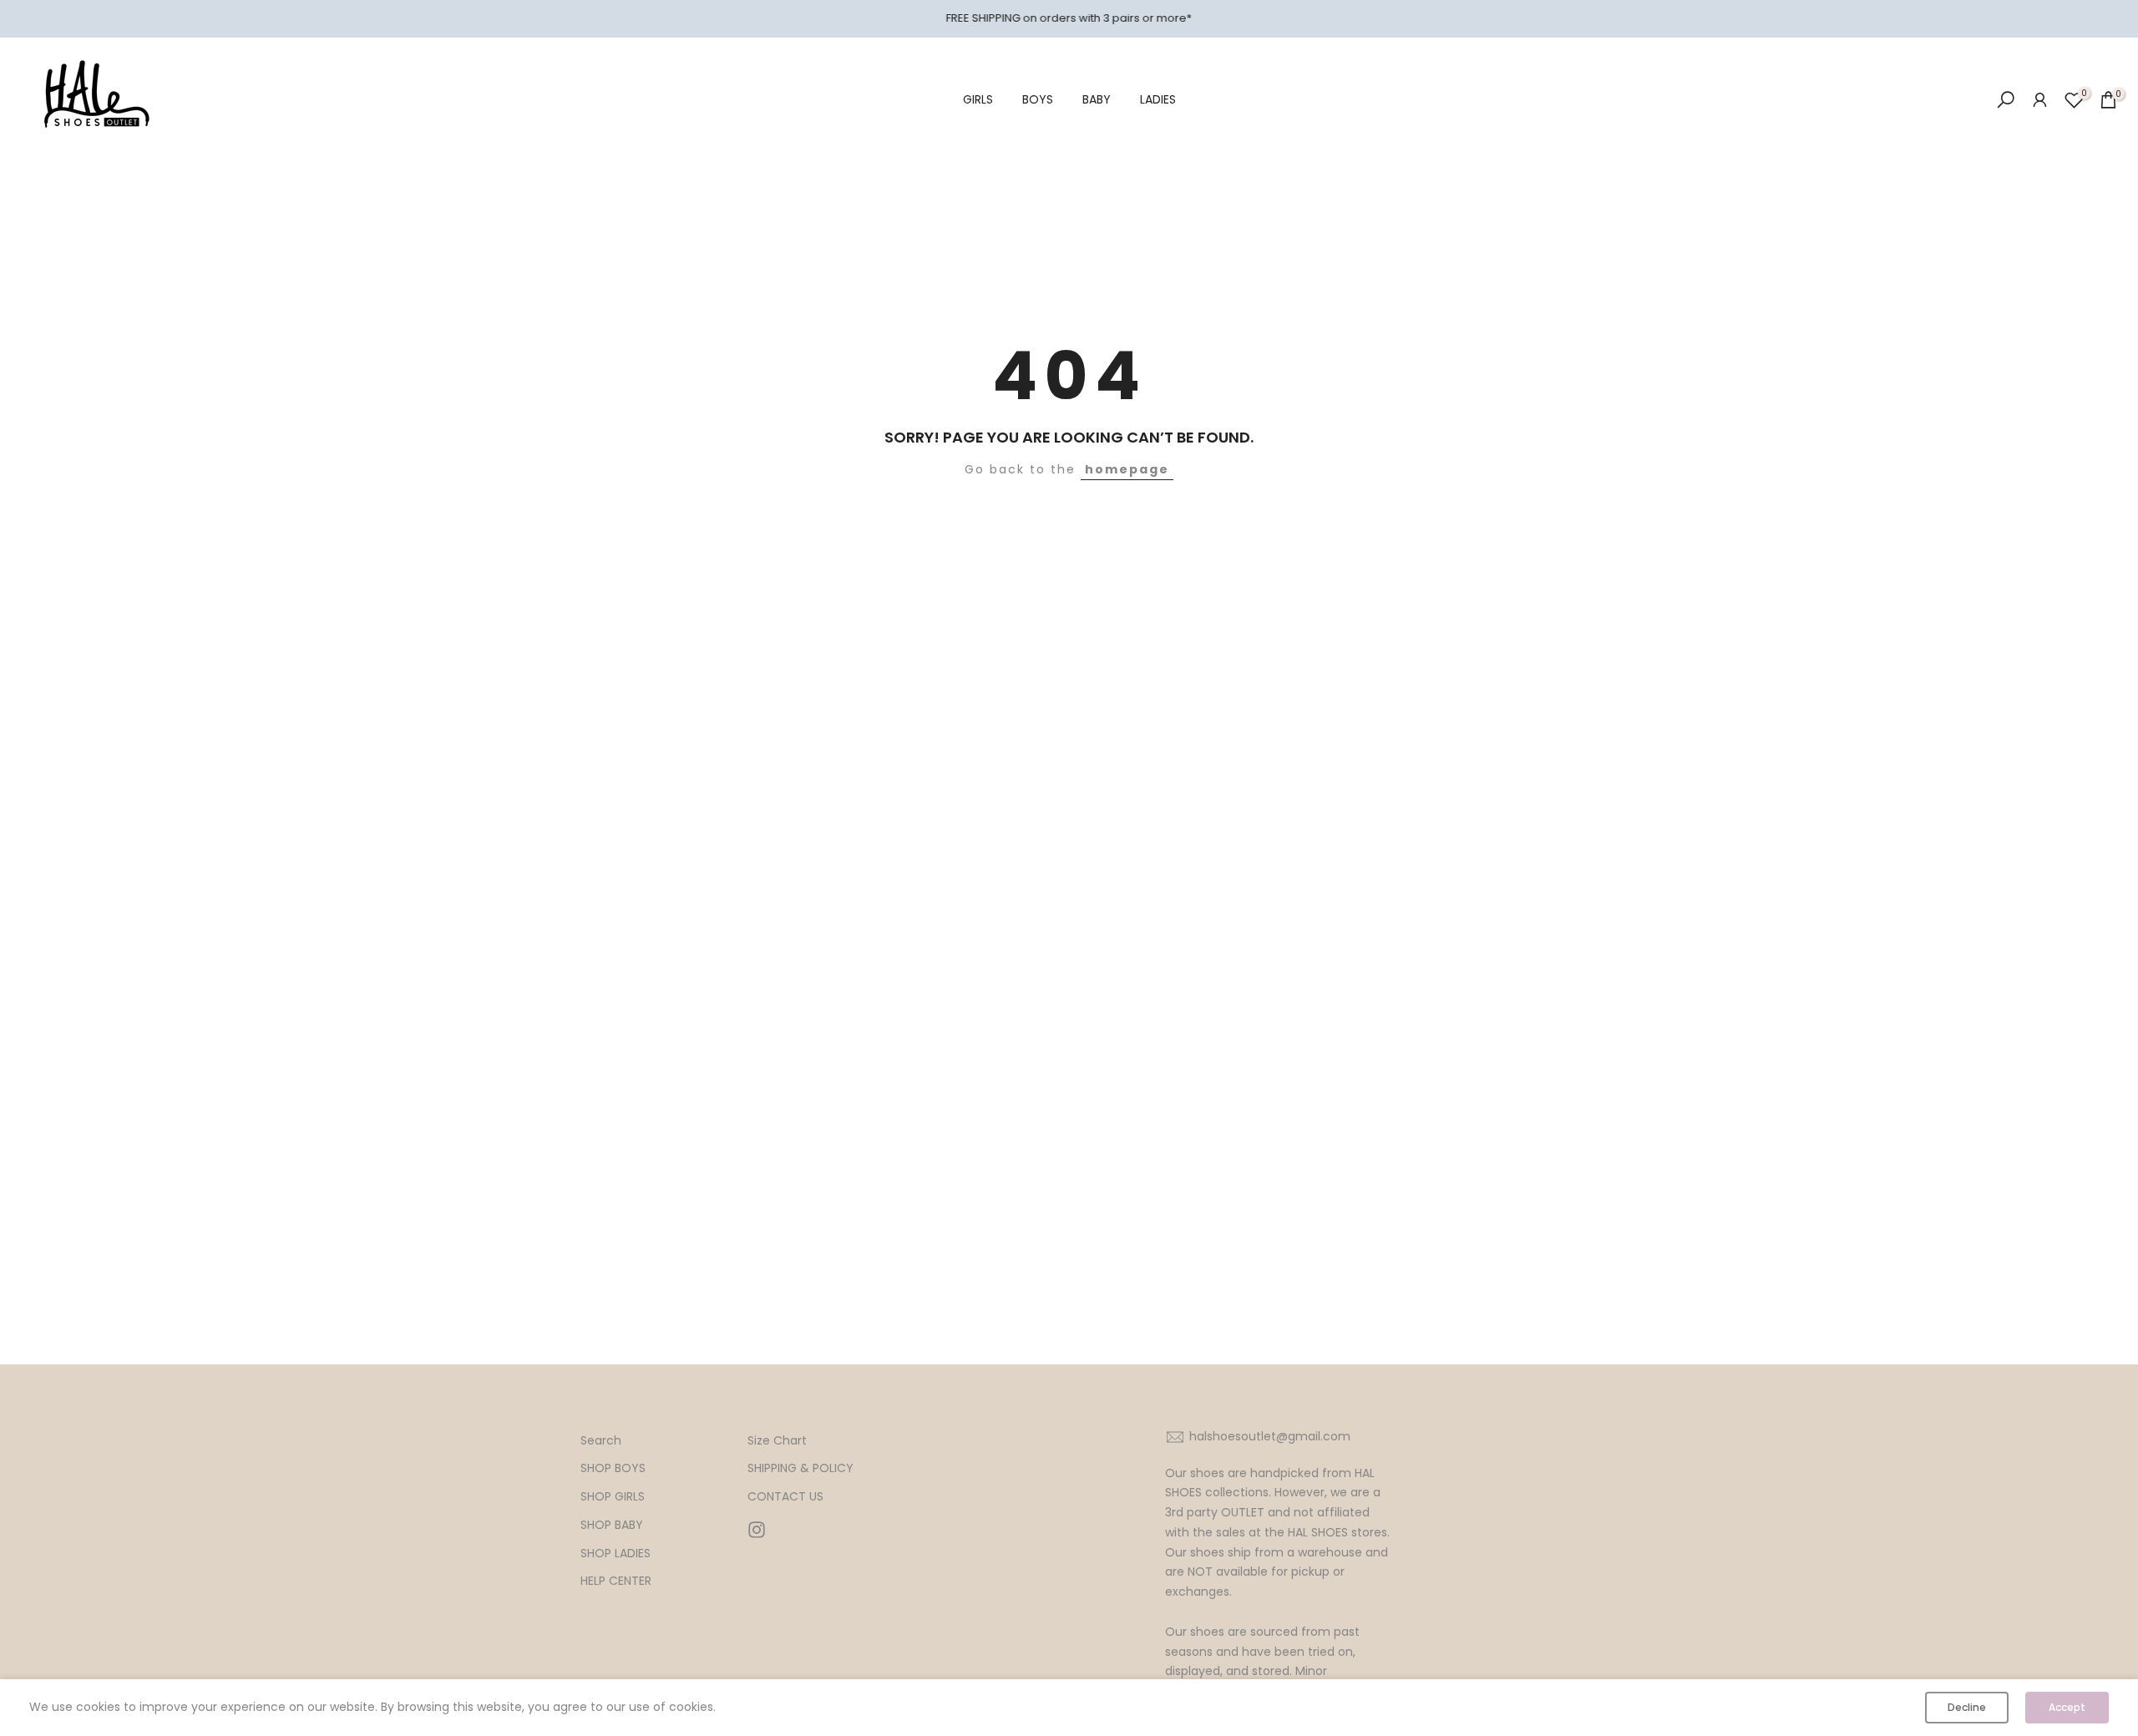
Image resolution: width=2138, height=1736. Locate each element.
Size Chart (777, 1441)
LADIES (1158, 99)
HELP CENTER (616, 1581)
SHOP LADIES (616, 1554)
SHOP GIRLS (613, 1497)
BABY (1097, 99)
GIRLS (978, 99)
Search (601, 1441)
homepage (1127, 469)
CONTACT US (785, 1497)
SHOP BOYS (613, 1468)
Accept (2067, 1707)
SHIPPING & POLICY (800, 1468)
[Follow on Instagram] (757, 1530)
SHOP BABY (612, 1525)
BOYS (1038, 99)
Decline (1967, 1707)
